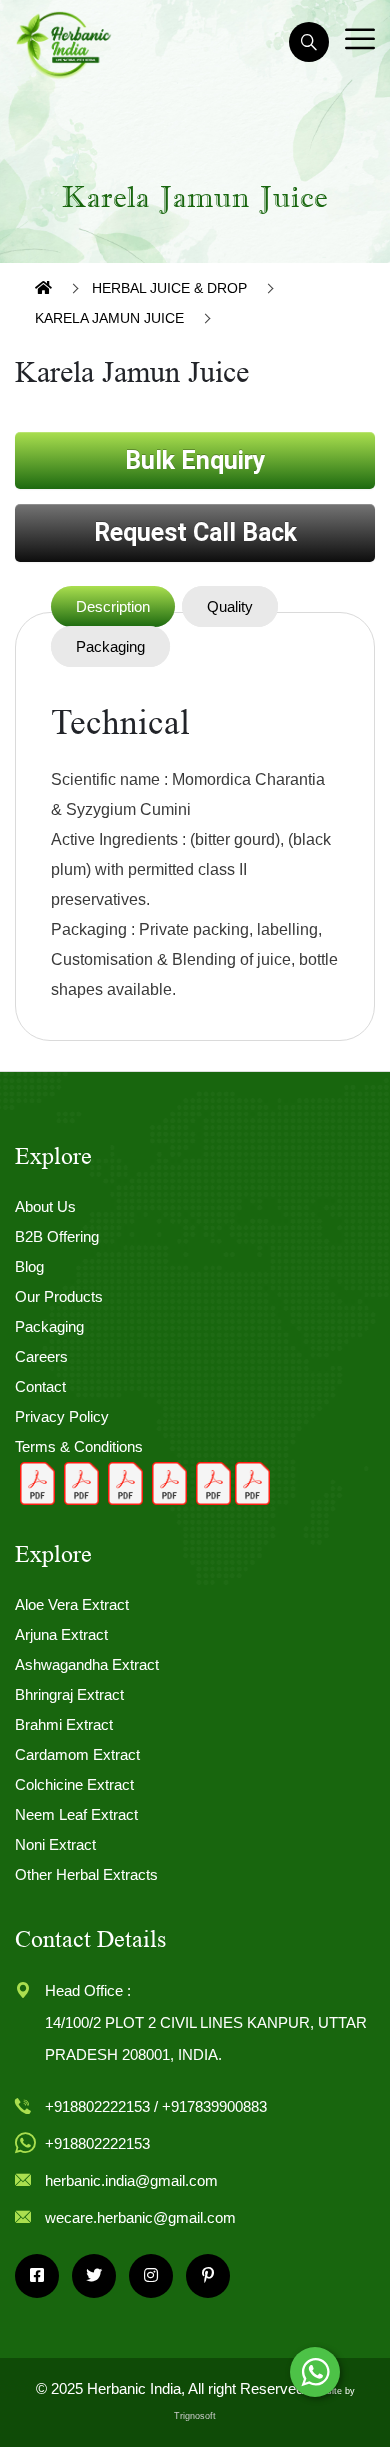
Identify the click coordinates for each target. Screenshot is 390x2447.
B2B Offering (57, 1236)
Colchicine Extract (74, 1784)
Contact (40, 1386)
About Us (45, 1206)
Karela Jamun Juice (109, 318)
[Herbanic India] (64, 43)
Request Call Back (195, 532)
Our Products (59, 1296)
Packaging (110, 646)
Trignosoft (195, 2416)
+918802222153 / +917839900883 (156, 2106)
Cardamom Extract (77, 1754)
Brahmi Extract (64, 1724)
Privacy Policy (62, 1416)
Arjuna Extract (61, 1634)
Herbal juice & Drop (169, 288)
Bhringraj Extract (69, 1694)
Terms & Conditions (79, 1446)
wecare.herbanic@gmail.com (140, 2217)
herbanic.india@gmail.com (131, 2180)
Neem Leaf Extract (76, 1814)
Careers (41, 1356)
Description (113, 606)
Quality (230, 606)
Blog (29, 1266)
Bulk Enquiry (195, 460)
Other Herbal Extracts (86, 1874)
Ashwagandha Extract (87, 1664)
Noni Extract (55, 1844)
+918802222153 (97, 2143)
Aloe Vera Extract (72, 1604)
